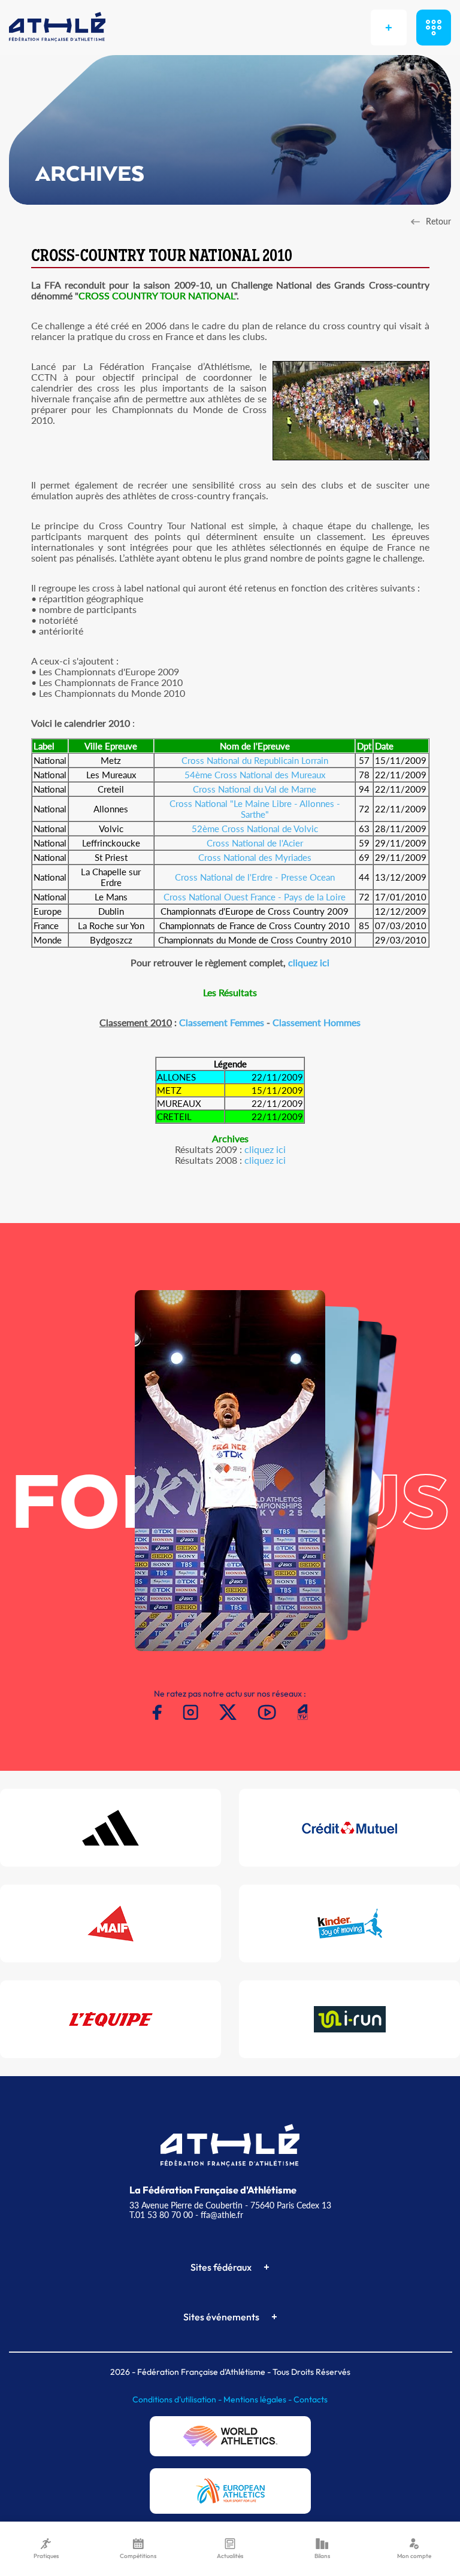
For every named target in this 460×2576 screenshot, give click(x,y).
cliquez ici (309, 962)
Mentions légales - (258, 2399)
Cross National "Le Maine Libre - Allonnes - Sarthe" (255, 809)
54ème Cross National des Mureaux (255, 775)
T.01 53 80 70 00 (161, 2215)
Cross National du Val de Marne (255, 789)
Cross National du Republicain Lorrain (255, 760)
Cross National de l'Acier (255, 843)
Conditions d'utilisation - (178, 2399)
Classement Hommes (317, 1022)
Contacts (311, 2399)
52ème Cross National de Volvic (255, 829)
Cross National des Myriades (255, 857)
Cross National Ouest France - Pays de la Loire (255, 897)
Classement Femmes (222, 1022)
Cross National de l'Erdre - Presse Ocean (255, 877)
